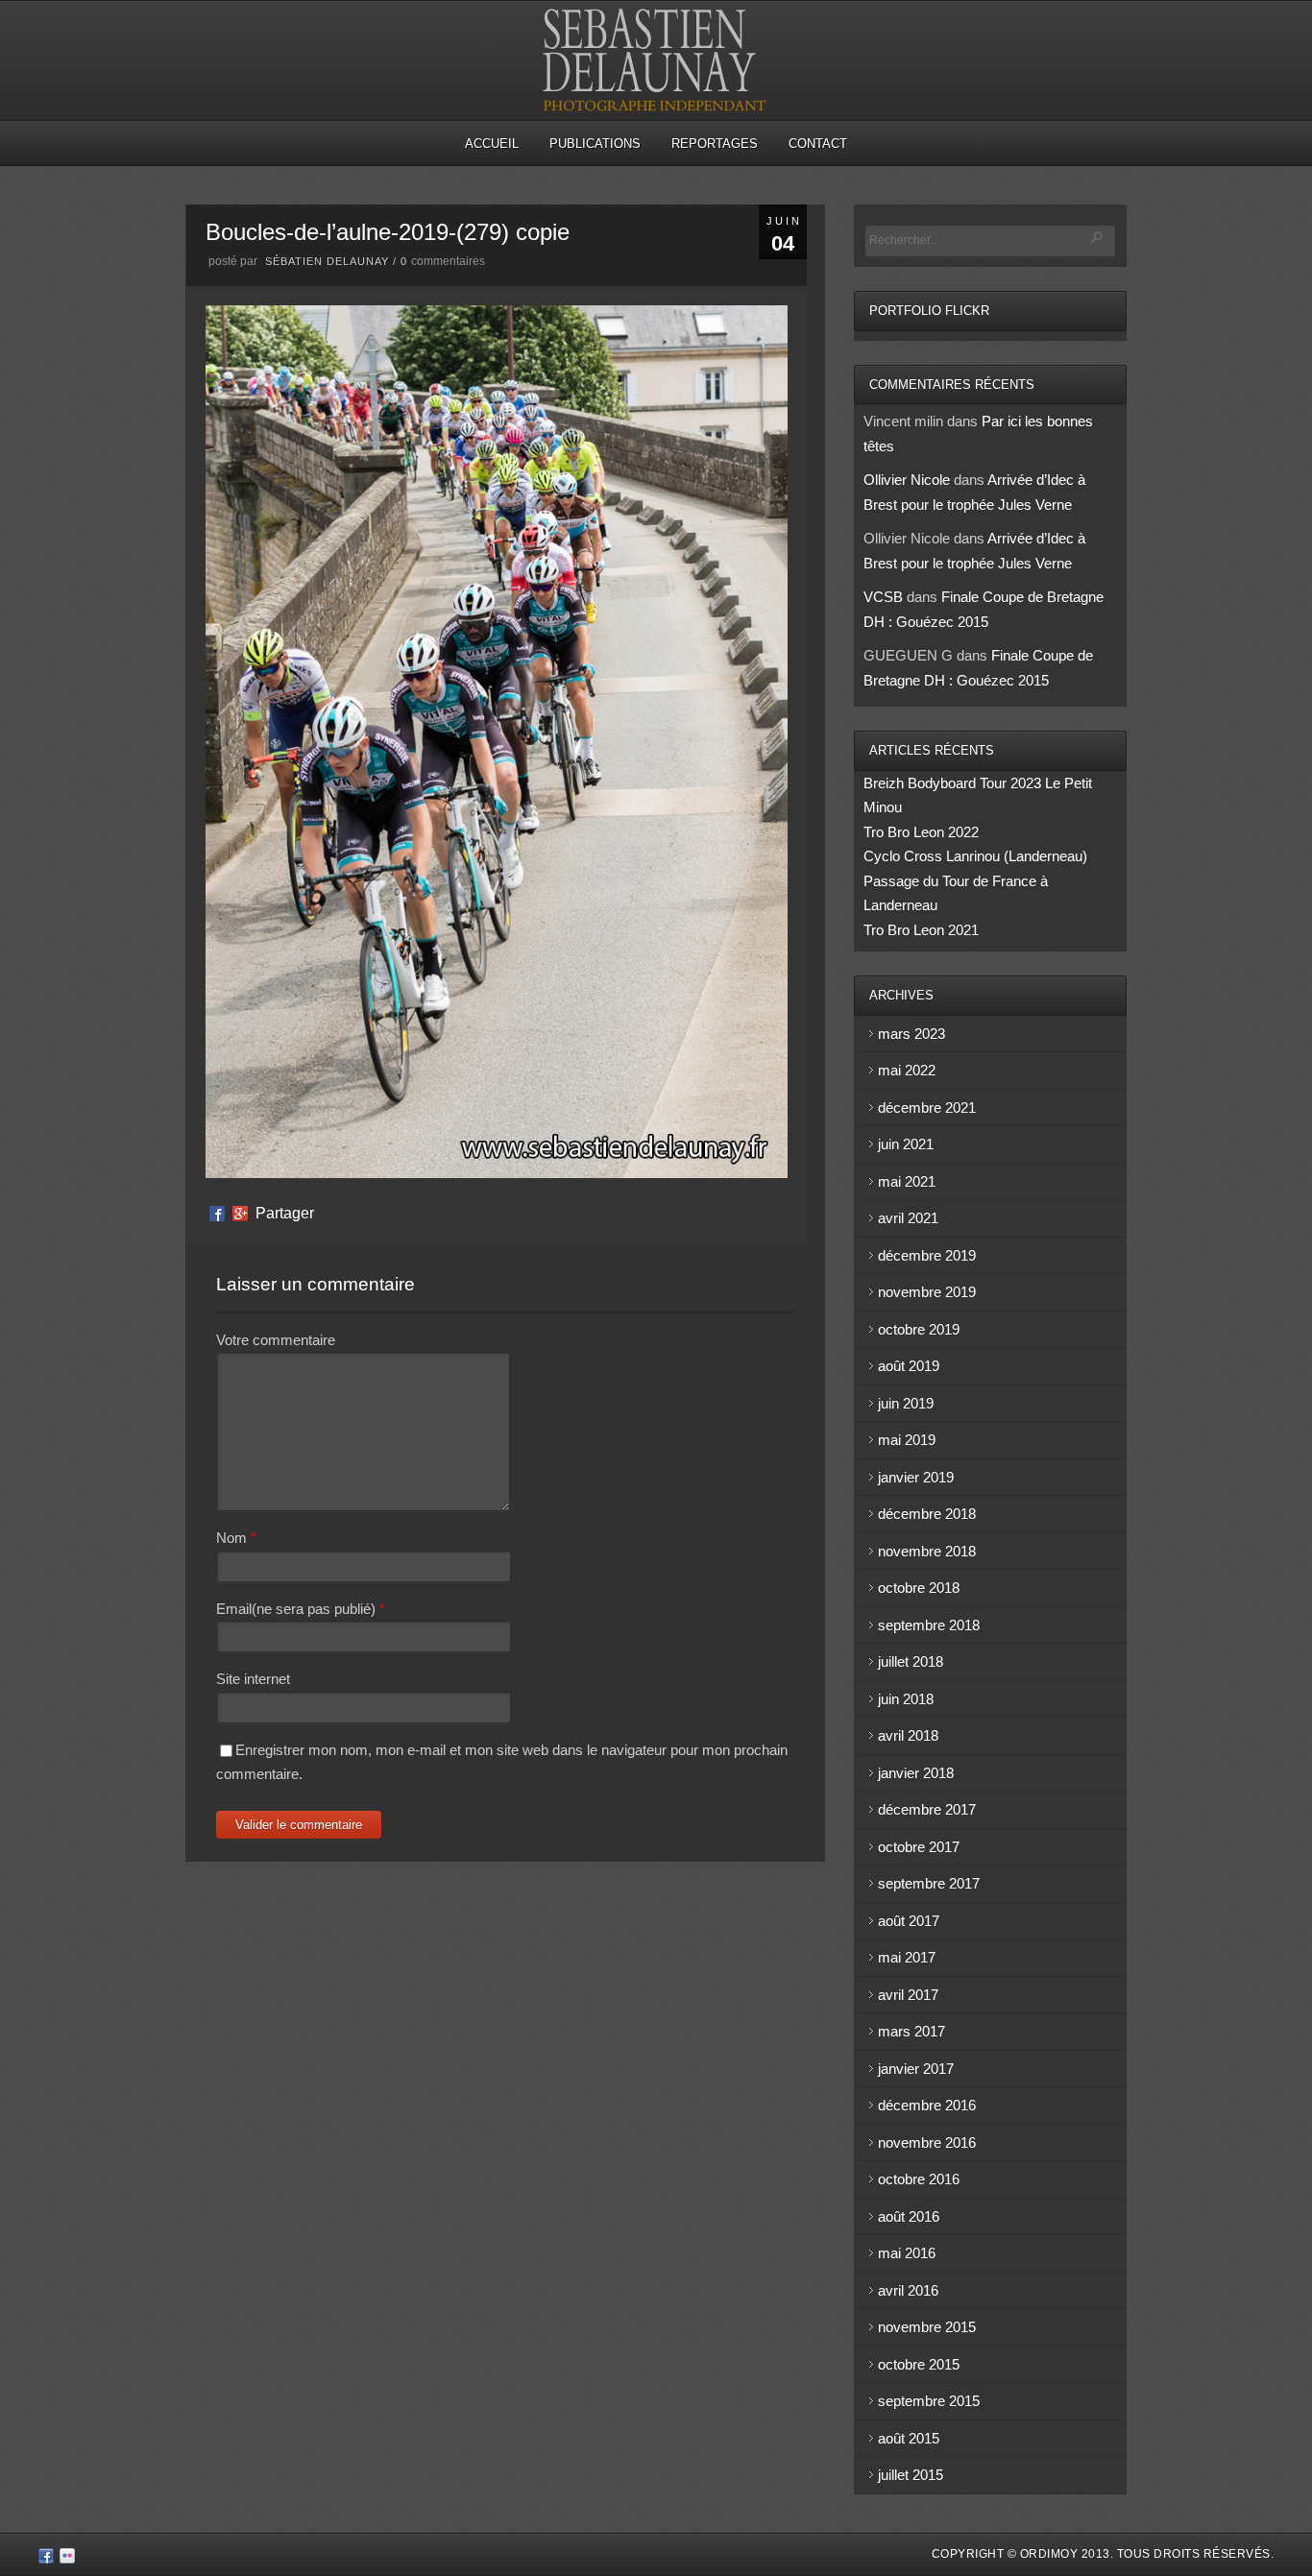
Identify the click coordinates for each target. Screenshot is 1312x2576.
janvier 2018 (916, 1773)
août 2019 (909, 1366)
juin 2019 (906, 1403)
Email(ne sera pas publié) (296, 1609)
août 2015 (909, 2438)
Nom (231, 1538)
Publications (595, 144)
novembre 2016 (927, 2143)
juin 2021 (906, 1144)
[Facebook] (217, 1214)
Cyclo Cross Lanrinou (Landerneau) (975, 856)
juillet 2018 (911, 1661)
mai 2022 (907, 1070)
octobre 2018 (919, 1588)
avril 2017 (908, 1995)
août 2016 (909, 2216)
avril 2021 (908, 1218)
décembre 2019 (927, 1255)
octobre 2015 (919, 2364)
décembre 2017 (927, 1809)
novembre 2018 (927, 1551)
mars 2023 (911, 1034)
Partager (285, 1214)
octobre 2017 (919, 1847)
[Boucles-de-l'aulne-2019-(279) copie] (497, 1173)
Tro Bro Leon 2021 (921, 930)
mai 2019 (907, 1440)
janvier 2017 (916, 2069)
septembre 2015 (929, 2401)
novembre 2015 (927, 2327)
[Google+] (240, 1214)
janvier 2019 (916, 1477)
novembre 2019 (927, 1292)
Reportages (715, 144)
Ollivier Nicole (907, 480)
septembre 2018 (929, 1625)
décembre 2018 (927, 1514)
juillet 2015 (911, 2475)
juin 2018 (906, 1699)
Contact (818, 144)
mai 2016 (907, 2253)
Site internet (253, 1679)
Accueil (492, 144)
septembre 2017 (929, 1883)
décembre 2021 (927, 1107)
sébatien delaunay (327, 261)
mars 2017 (911, 2031)
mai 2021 (907, 1181)
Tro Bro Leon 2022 (921, 832)
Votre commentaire (276, 1340)
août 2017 (909, 1921)
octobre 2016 (919, 2179)
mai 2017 (907, 1957)
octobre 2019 (919, 1329)
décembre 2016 (927, 2105)
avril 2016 (908, 2290)
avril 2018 (908, 1735)
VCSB (883, 597)
